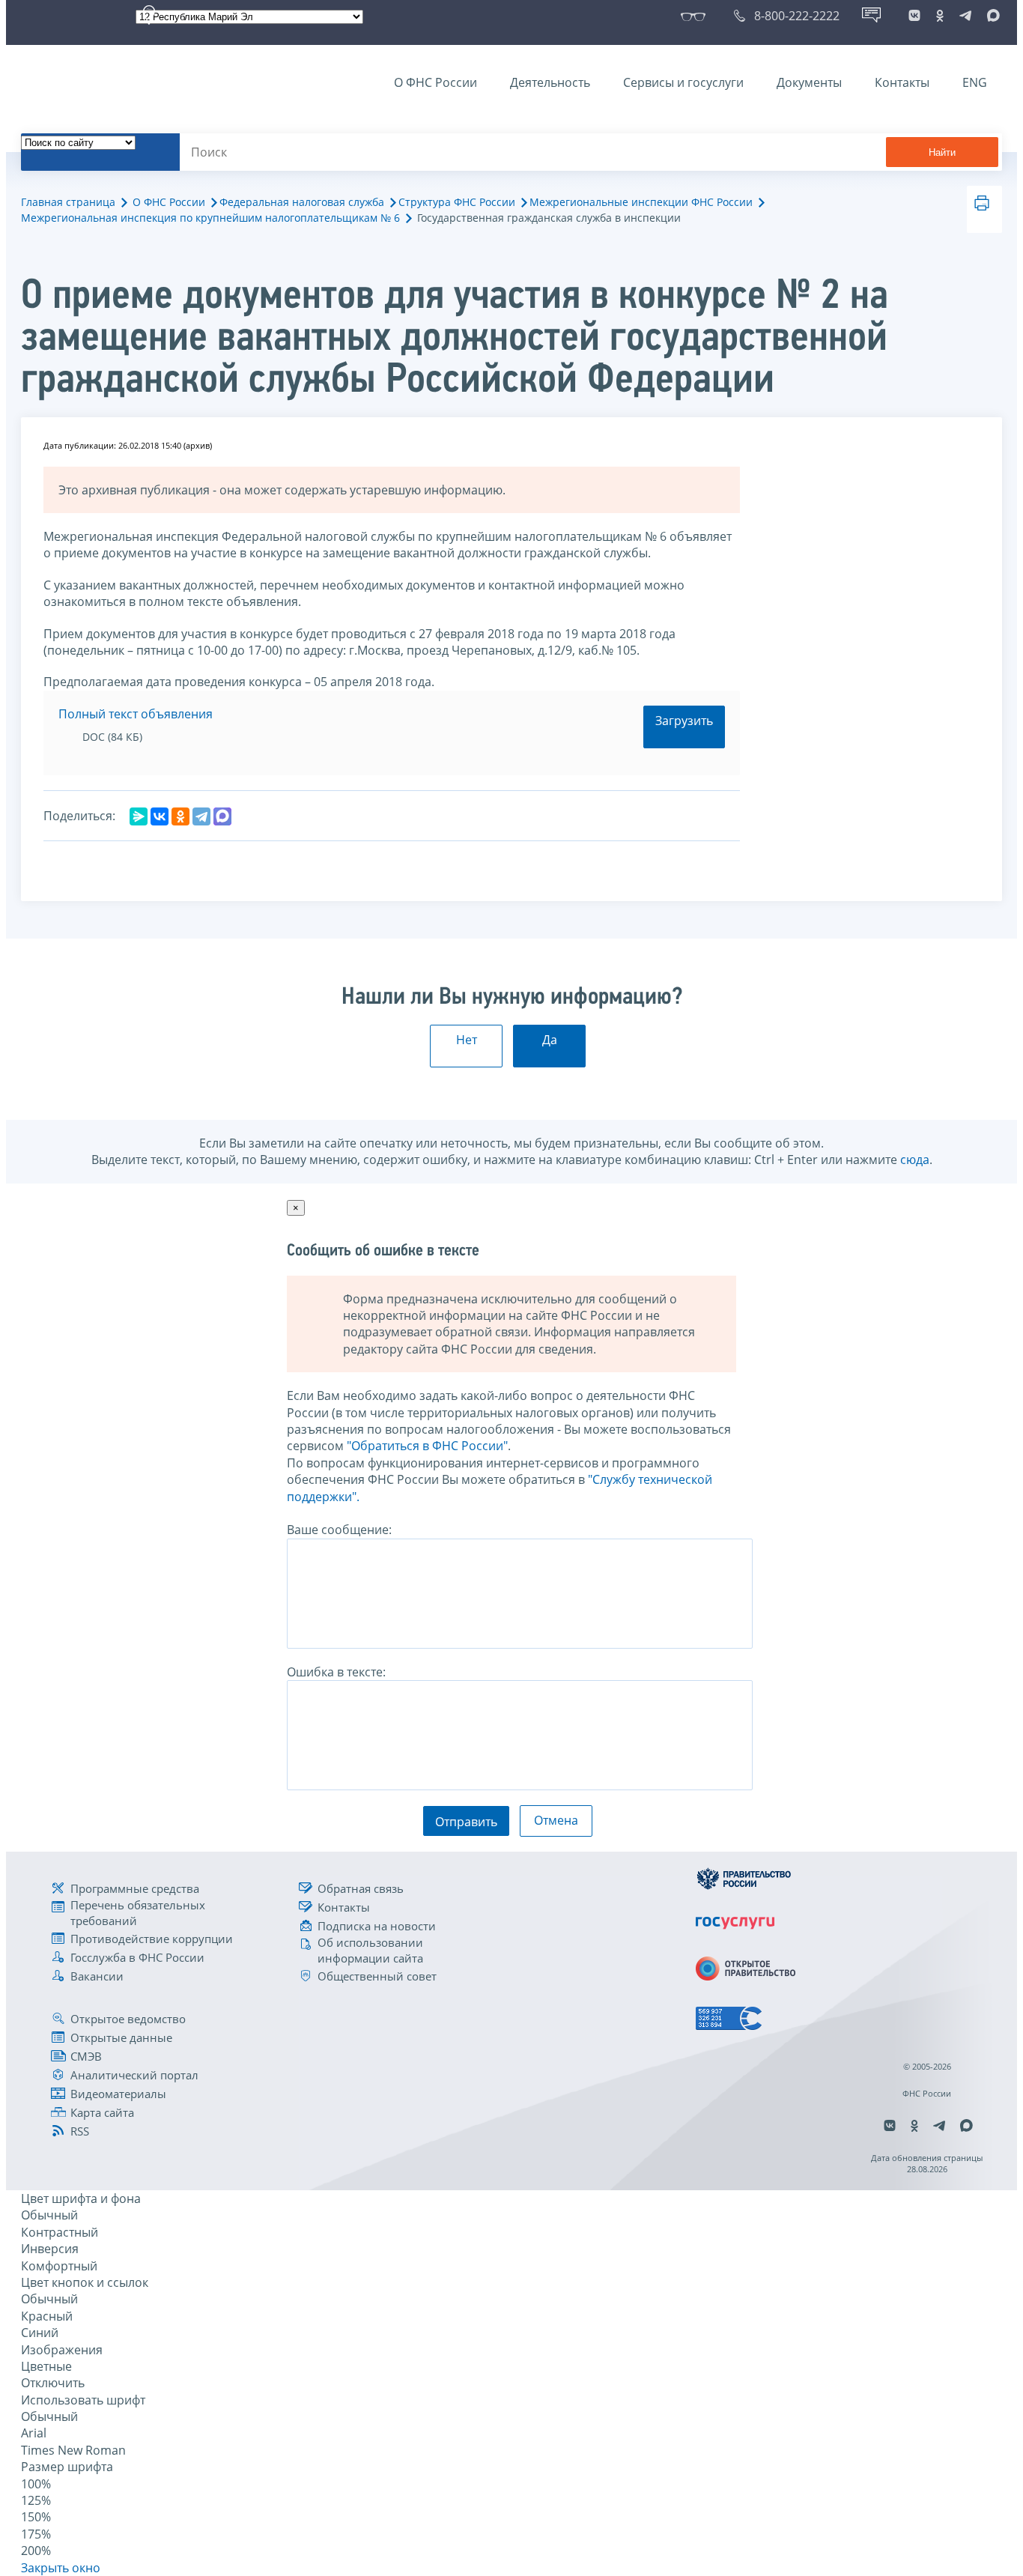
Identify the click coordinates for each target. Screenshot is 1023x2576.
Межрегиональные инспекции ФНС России (641, 202)
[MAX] (222, 816)
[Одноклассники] (180, 816)
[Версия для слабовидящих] (696, 16)
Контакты (902, 82)
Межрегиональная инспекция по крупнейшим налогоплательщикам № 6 (210, 218)
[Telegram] (201, 816)
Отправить (466, 1822)
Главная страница (68, 202)
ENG (975, 82)
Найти (942, 152)
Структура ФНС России (457, 202)
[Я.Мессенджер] (139, 816)
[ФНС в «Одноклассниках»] (940, 16)
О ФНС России (435, 82)
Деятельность (550, 82)
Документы (809, 82)
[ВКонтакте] (160, 816)
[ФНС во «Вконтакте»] (914, 16)
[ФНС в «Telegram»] (965, 16)
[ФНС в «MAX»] (991, 16)
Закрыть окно (61, 2568)
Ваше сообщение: (339, 1530)
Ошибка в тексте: (336, 1672)
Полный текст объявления (136, 714)
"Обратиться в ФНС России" (427, 1446)
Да (550, 1040)
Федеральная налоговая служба (302, 202)
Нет (467, 1040)
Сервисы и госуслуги (683, 82)
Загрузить (684, 721)
